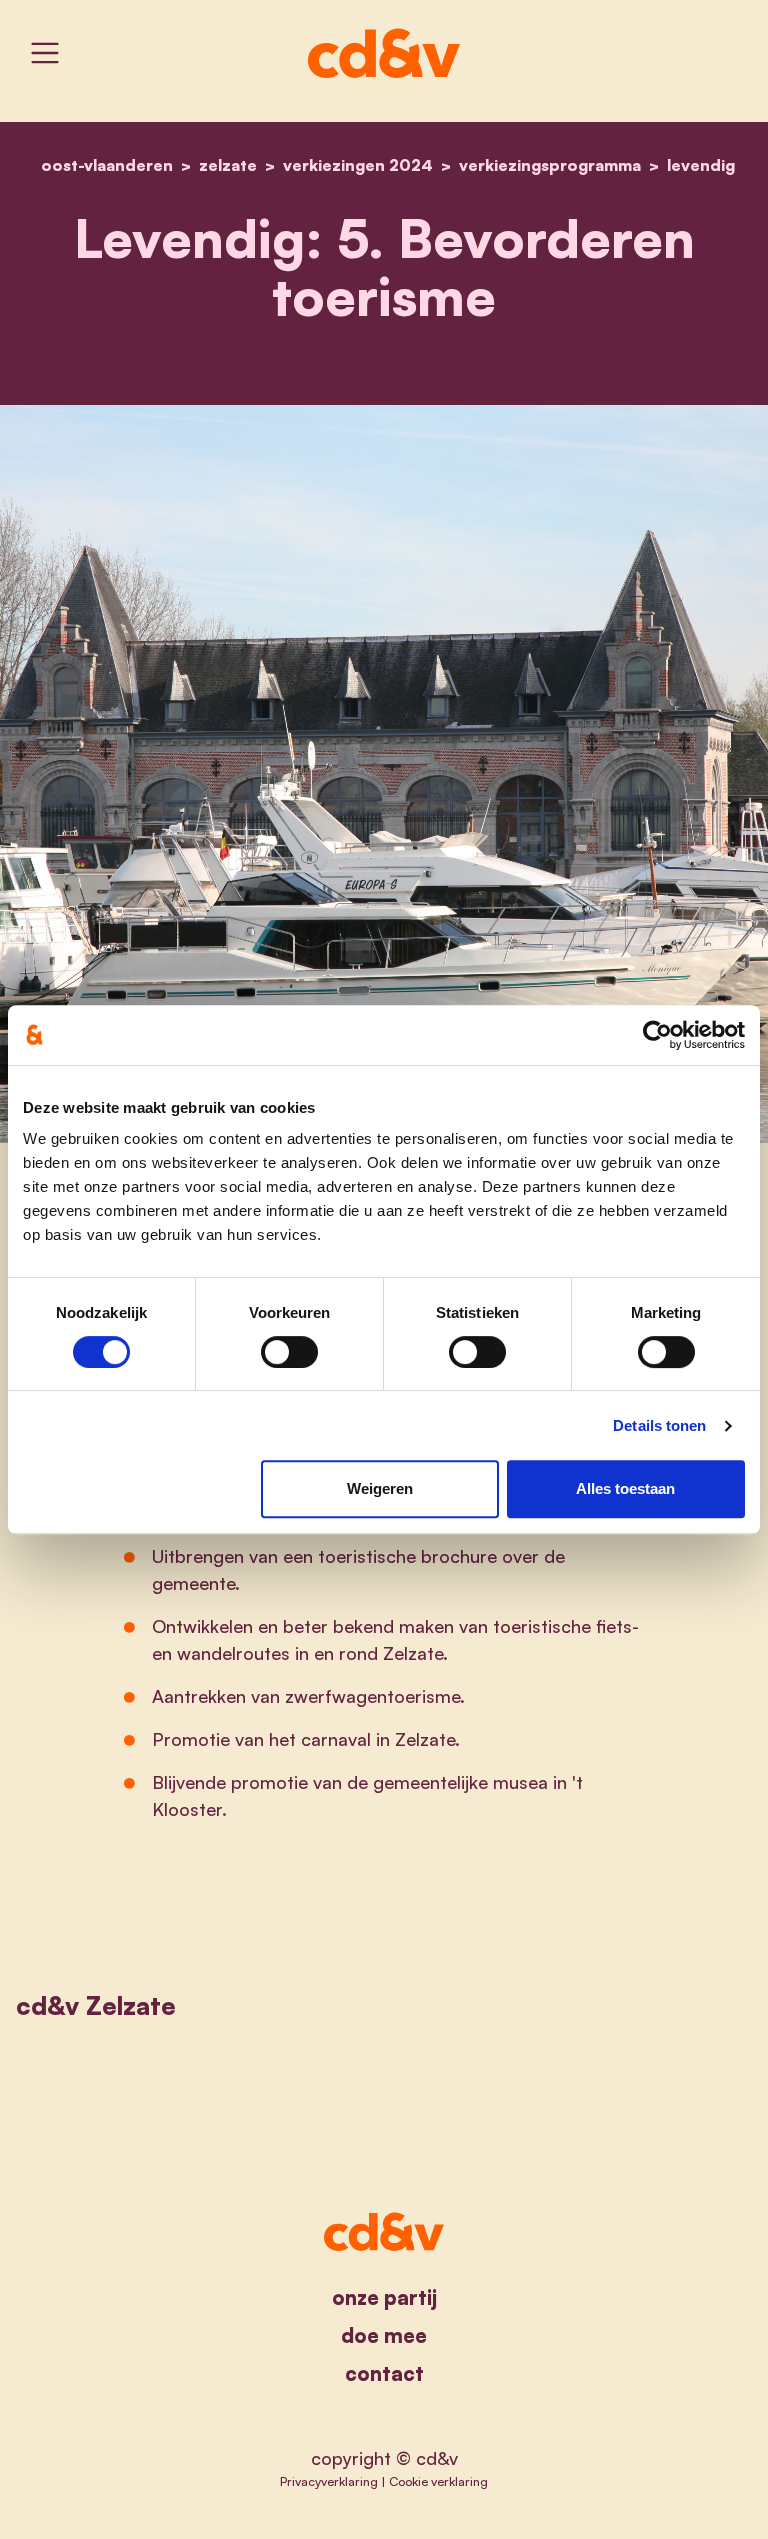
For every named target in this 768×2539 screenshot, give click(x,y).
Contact (384, 2373)
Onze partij (384, 2297)
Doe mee (384, 2335)
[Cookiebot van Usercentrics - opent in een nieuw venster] (657, 1035)
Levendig (701, 165)
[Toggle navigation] (45, 53)
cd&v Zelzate (96, 2005)
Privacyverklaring (329, 2481)
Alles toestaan (625, 1488)
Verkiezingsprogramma (550, 165)
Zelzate (228, 165)
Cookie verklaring (438, 2481)
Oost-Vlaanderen (107, 165)
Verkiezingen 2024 (358, 165)
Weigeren (380, 1488)
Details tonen (659, 1425)
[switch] (289, 1352)
